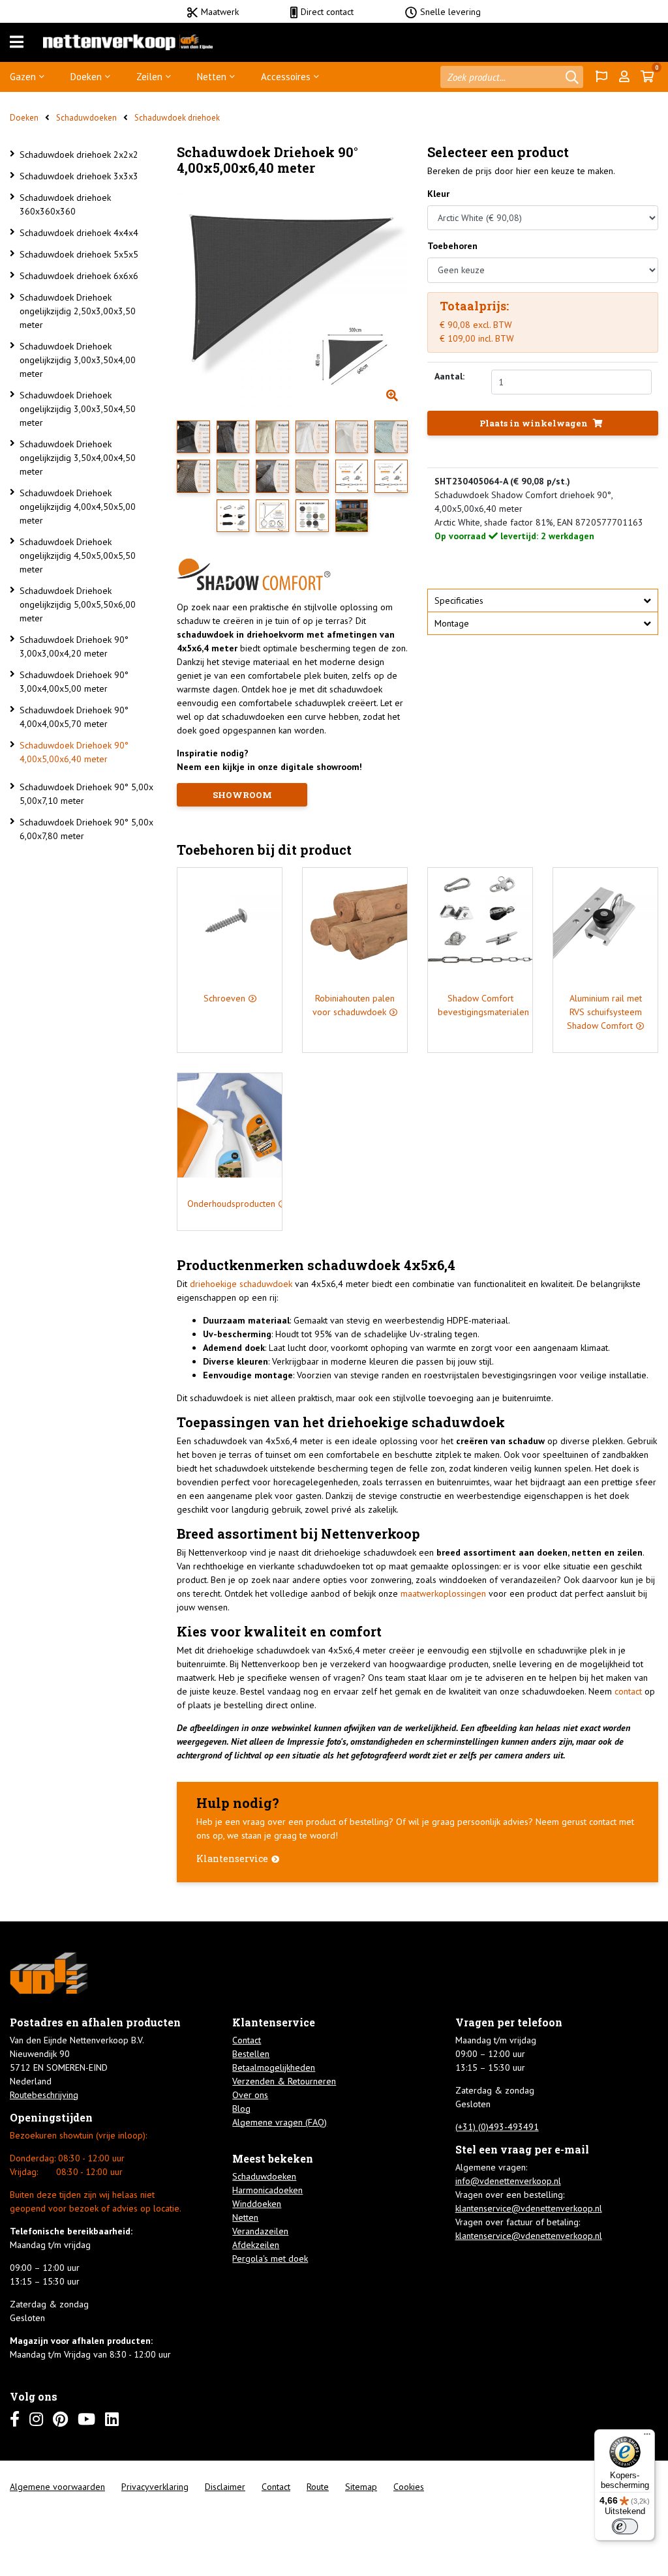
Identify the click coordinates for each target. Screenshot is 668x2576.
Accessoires (286, 77)
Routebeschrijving (44, 2095)
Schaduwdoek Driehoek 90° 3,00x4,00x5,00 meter (74, 682)
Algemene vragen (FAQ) (280, 2122)
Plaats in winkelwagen (535, 423)
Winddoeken (257, 2204)
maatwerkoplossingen (443, 1593)
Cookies (409, 2487)
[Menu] (17, 42)
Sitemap (361, 2487)
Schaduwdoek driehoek (177, 118)
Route (318, 2487)
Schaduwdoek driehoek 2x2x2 (79, 155)
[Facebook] (15, 2419)
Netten (212, 77)
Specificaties (459, 600)
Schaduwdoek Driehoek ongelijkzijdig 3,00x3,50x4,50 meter (78, 409)
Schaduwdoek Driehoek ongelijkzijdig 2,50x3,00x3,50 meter (78, 311)
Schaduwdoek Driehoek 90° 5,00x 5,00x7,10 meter (86, 794)
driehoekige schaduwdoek (241, 1284)
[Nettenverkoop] (128, 42)
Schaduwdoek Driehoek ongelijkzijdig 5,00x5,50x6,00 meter (78, 604)
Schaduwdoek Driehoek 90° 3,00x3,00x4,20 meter (74, 646)
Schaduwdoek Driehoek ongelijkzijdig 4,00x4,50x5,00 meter (78, 507)
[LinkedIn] (112, 2419)
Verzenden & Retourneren (284, 2081)
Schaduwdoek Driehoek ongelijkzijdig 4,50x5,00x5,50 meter (78, 555)
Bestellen (251, 2054)
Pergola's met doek (270, 2258)
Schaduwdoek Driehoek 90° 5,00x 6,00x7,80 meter (86, 829)
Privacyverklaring (155, 2487)
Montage (452, 623)
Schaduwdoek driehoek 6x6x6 (79, 276)
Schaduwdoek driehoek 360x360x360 (65, 204)
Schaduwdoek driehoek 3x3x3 (79, 176)
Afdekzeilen (256, 2245)
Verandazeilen (260, 2231)
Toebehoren (452, 246)
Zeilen (149, 77)
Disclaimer (225, 2487)
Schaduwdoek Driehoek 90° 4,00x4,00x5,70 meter (74, 717)
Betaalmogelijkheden (274, 2067)
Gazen (23, 77)
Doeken (86, 77)
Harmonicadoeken (267, 2190)
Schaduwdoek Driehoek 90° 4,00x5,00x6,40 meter (74, 752)
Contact (247, 2040)
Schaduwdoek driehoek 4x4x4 (79, 233)
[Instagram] (36, 2419)
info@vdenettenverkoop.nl (508, 2181)
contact (628, 1691)
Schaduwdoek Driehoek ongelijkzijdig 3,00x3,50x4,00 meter (78, 360)
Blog (241, 2109)
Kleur (438, 194)
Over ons (250, 2095)
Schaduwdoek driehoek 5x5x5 (79, 254)
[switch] (625, 2526)
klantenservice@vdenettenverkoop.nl (529, 2208)
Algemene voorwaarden (57, 2487)
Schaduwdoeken (86, 118)
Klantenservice (232, 1858)
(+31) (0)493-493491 (497, 2127)
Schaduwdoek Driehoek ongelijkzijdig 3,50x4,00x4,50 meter (78, 458)
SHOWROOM (242, 795)
